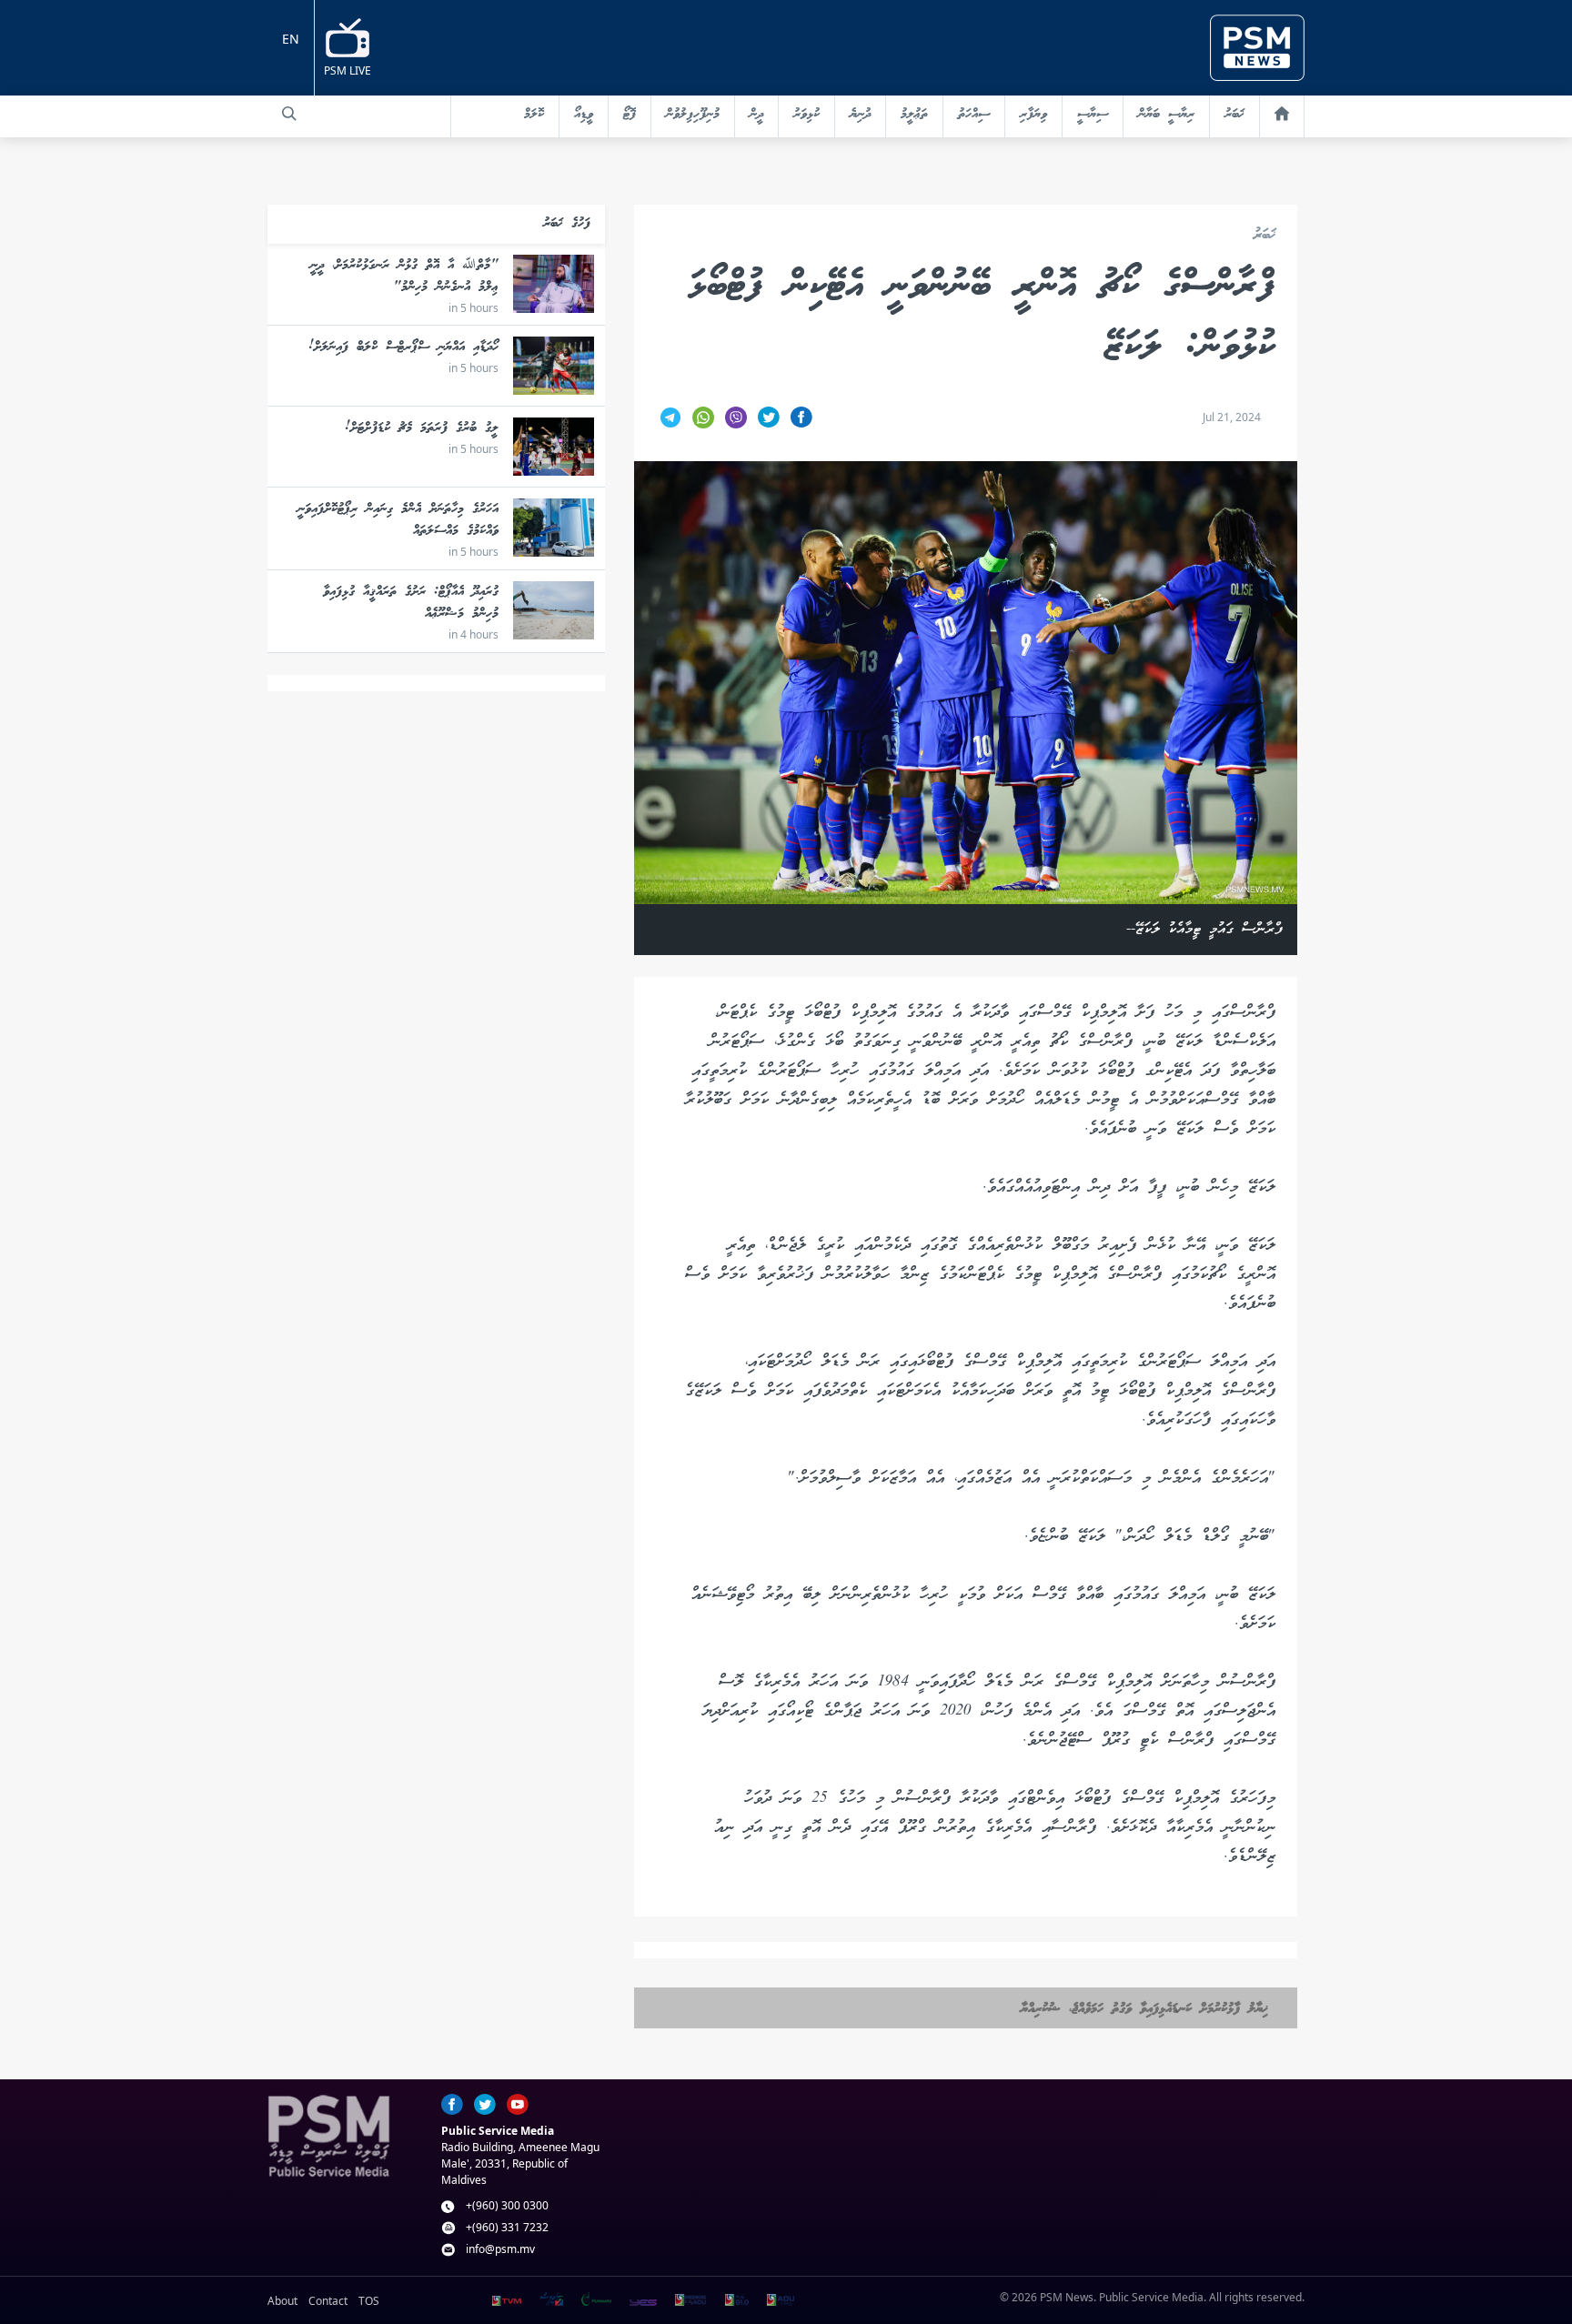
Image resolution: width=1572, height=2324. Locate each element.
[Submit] (289, 114)
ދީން (756, 115)
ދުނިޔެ (860, 115)
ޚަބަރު (1234, 115)
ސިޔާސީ (1093, 115)
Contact (328, 2301)
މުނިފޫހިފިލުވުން (693, 115)
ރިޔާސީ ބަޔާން (1166, 115)
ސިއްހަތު (974, 115)
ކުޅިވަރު (806, 115)
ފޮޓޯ (630, 115)
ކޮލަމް (534, 115)
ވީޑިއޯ (584, 115)
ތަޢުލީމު (914, 115)
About (282, 2301)
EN (291, 39)
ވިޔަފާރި (1033, 115)
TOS (369, 2301)
